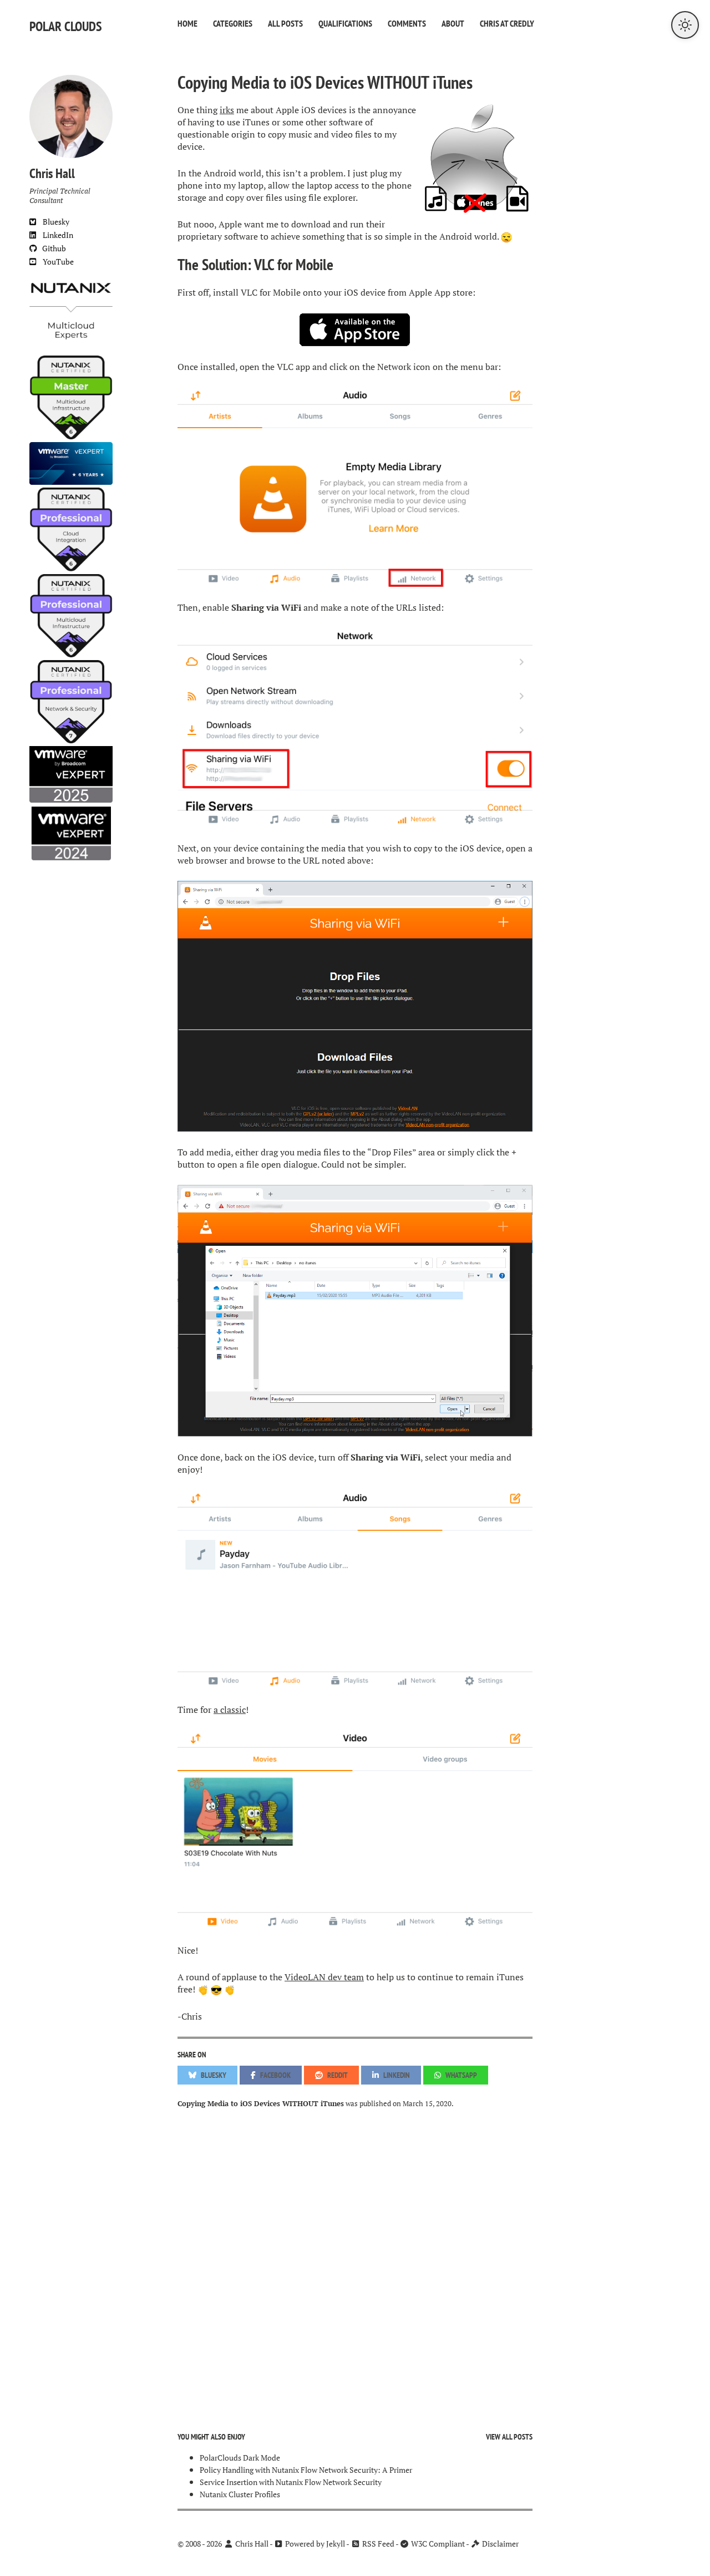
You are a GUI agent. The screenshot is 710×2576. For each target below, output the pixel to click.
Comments (407, 23)
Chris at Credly (507, 23)
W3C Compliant (437, 2544)
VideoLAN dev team (324, 1977)
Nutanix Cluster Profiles (240, 2494)
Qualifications (345, 23)
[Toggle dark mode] (685, 25)
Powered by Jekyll (314, 2544)
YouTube (55, 262)
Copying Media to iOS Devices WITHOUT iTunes (325, 82)
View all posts (509, 2437)
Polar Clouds (66, 26)
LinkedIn (55, 235)
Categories (233, 23)
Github (52, 248)
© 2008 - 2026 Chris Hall (223, 2544)
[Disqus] (355, 2261)
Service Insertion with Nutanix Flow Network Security (291, 2482)
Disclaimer (499, 2544)
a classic (230, 1710)
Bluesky (53, 222)
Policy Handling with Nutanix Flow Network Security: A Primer (306, 2470)
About (453, 23)
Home (187, 23)
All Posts (285, 23)
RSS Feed (377, 2544)
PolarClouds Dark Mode (240, 2458)
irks (227, 110)
